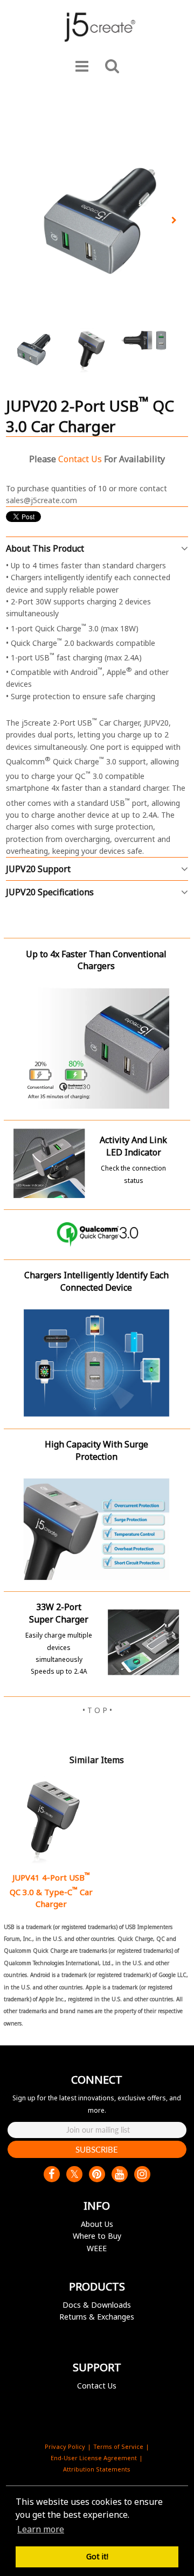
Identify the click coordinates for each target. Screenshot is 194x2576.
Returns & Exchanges (97, 2317)
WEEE (97, 2248)
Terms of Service (118, 2446)
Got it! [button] (97, 2556)
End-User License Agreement (94, 2458)
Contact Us (97, 2386)
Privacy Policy (65, 2446)
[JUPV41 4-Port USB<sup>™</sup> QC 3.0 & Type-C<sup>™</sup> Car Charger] (51, 1820)
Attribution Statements (97, 2469)
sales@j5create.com (41, 500)
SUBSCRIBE (97, 2149)
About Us (97, 2224)
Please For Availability (97, 459)
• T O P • (97, 1710)
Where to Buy (97, 2236)
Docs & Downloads (97, 2305)
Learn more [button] (41, 2529)
